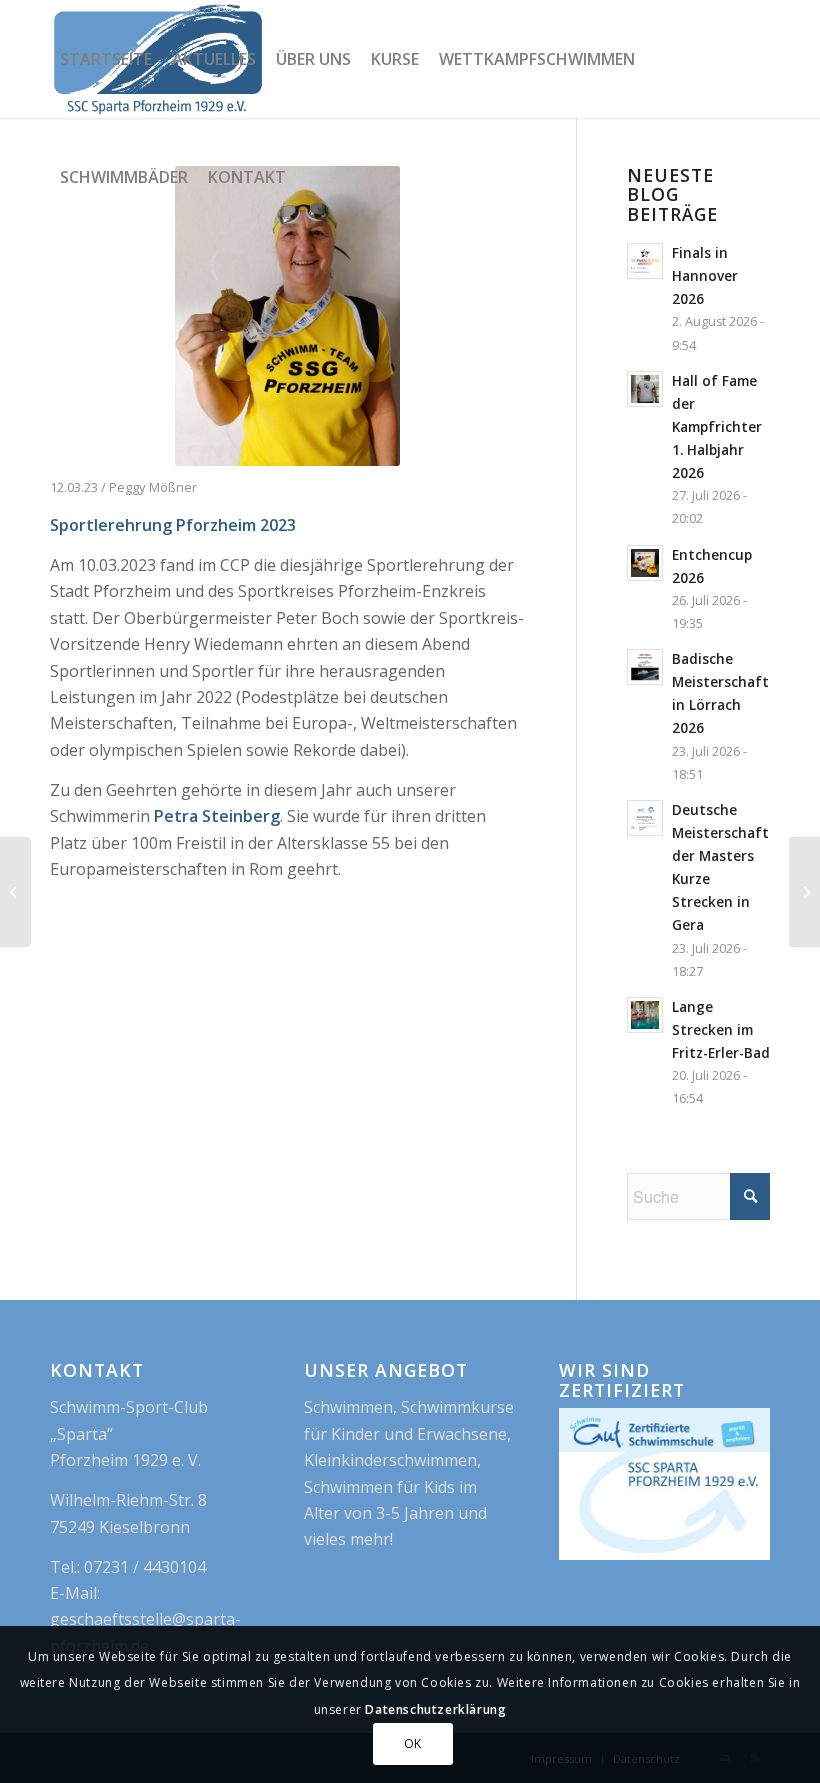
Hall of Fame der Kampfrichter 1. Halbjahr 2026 (717, 427)
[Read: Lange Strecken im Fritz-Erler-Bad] (645, 1015)
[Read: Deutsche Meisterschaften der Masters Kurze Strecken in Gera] (645, 818)
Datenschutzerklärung (435, 1709)
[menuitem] (106, 59)
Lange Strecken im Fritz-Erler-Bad (721, 1029)
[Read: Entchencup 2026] (645, 563)
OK (413, 1743)
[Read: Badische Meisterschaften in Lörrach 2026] (645, 667)
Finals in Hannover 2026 (705, 275)
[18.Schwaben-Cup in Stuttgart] (804, 892)
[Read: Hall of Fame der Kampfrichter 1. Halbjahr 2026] (645, 389)
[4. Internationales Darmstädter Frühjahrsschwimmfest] (15, 892)
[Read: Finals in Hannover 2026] (645, 261)
